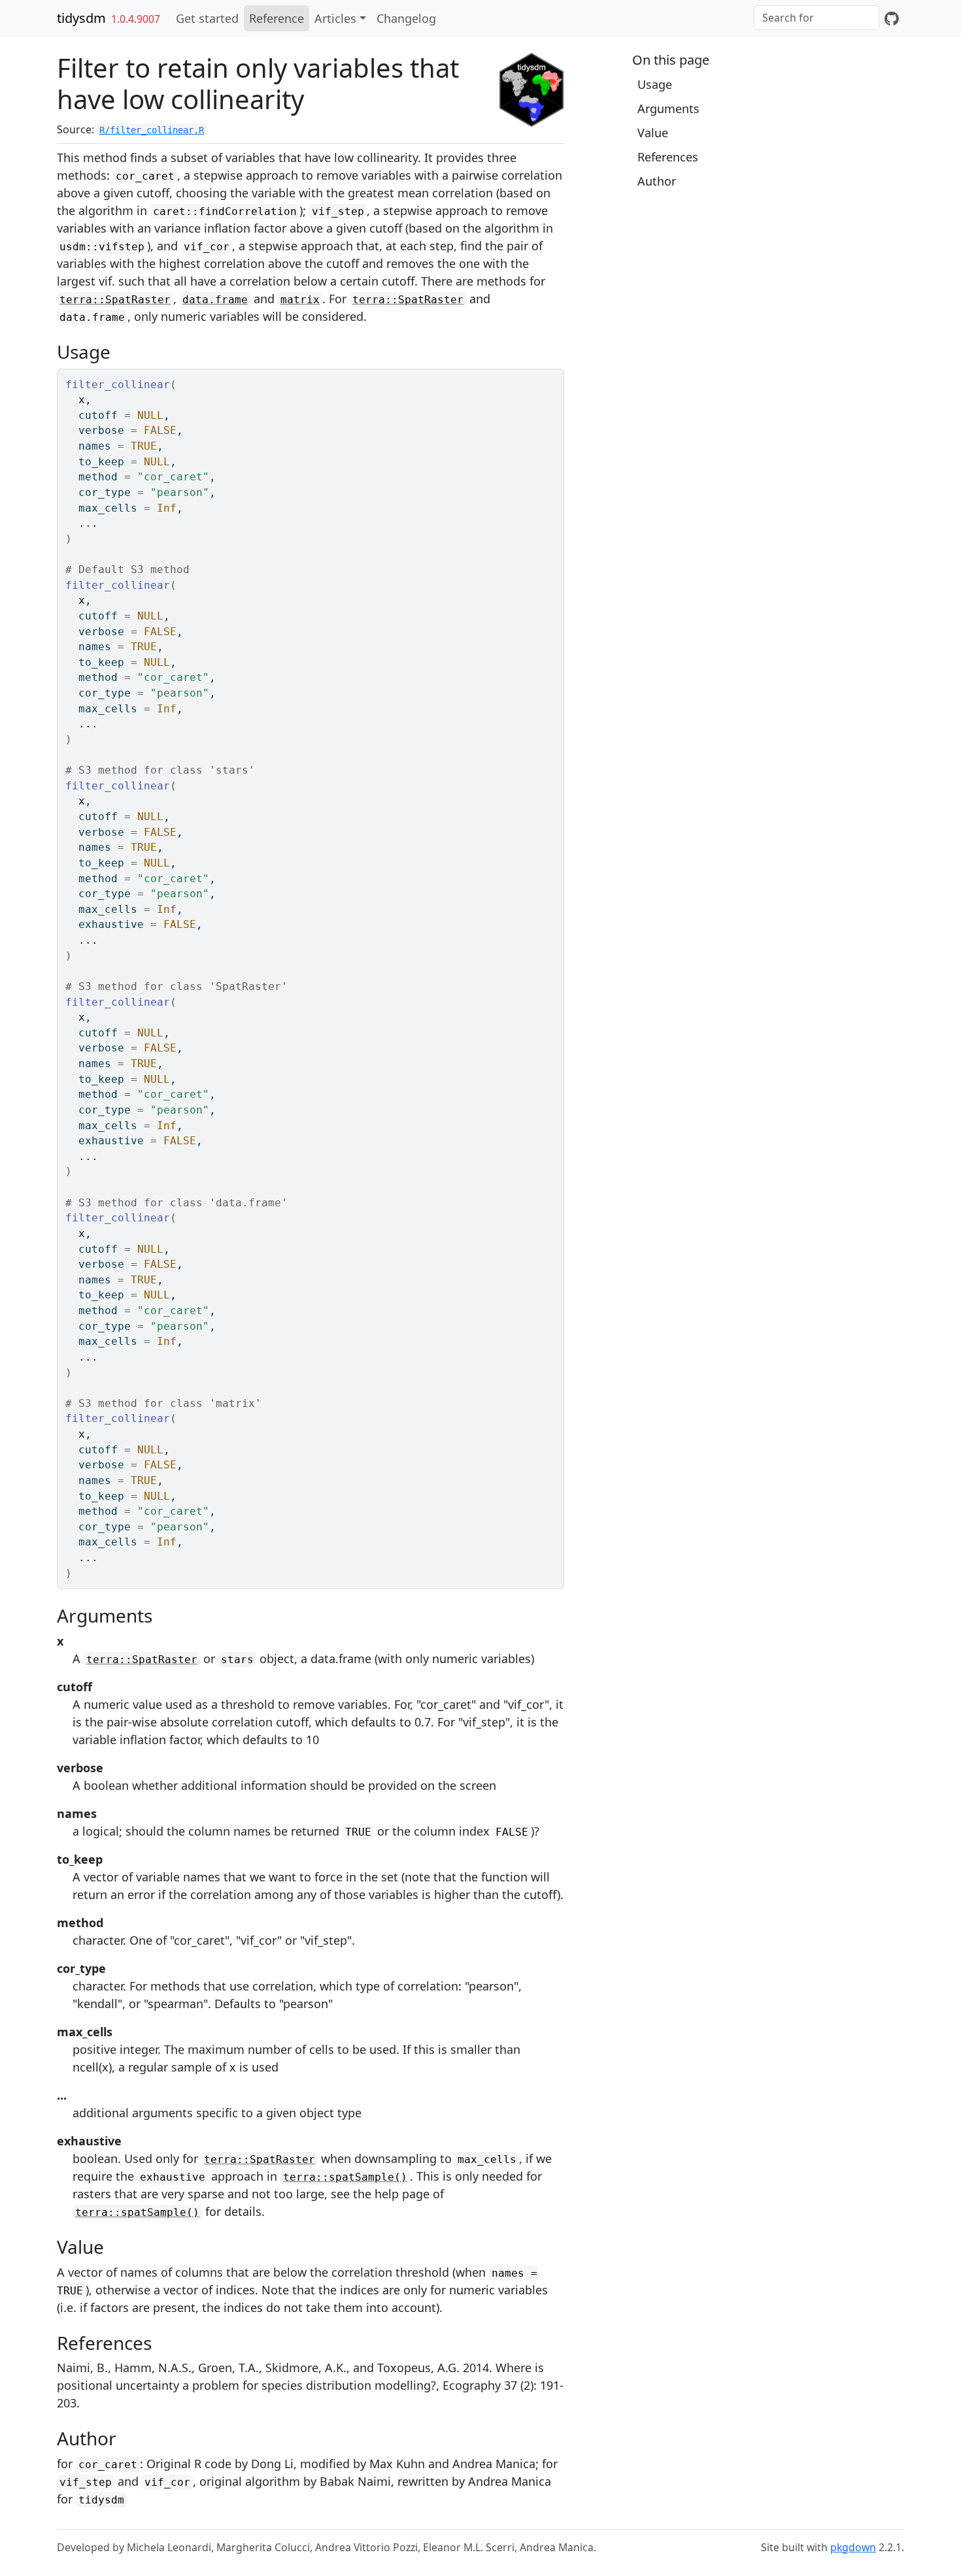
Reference (277, 18)
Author (657, 181)
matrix (300, 300)
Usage (655, 84)
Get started (207, 18)
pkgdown (853, 2547)
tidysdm (81, 18)
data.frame (215, 300)
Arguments (668, 108)
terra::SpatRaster (115, 300)
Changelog (406, 18)
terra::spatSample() (345, 2177)
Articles (335, 18)
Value (653, 133)
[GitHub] (892, 18)
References (668, 157)
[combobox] (817, 18)
